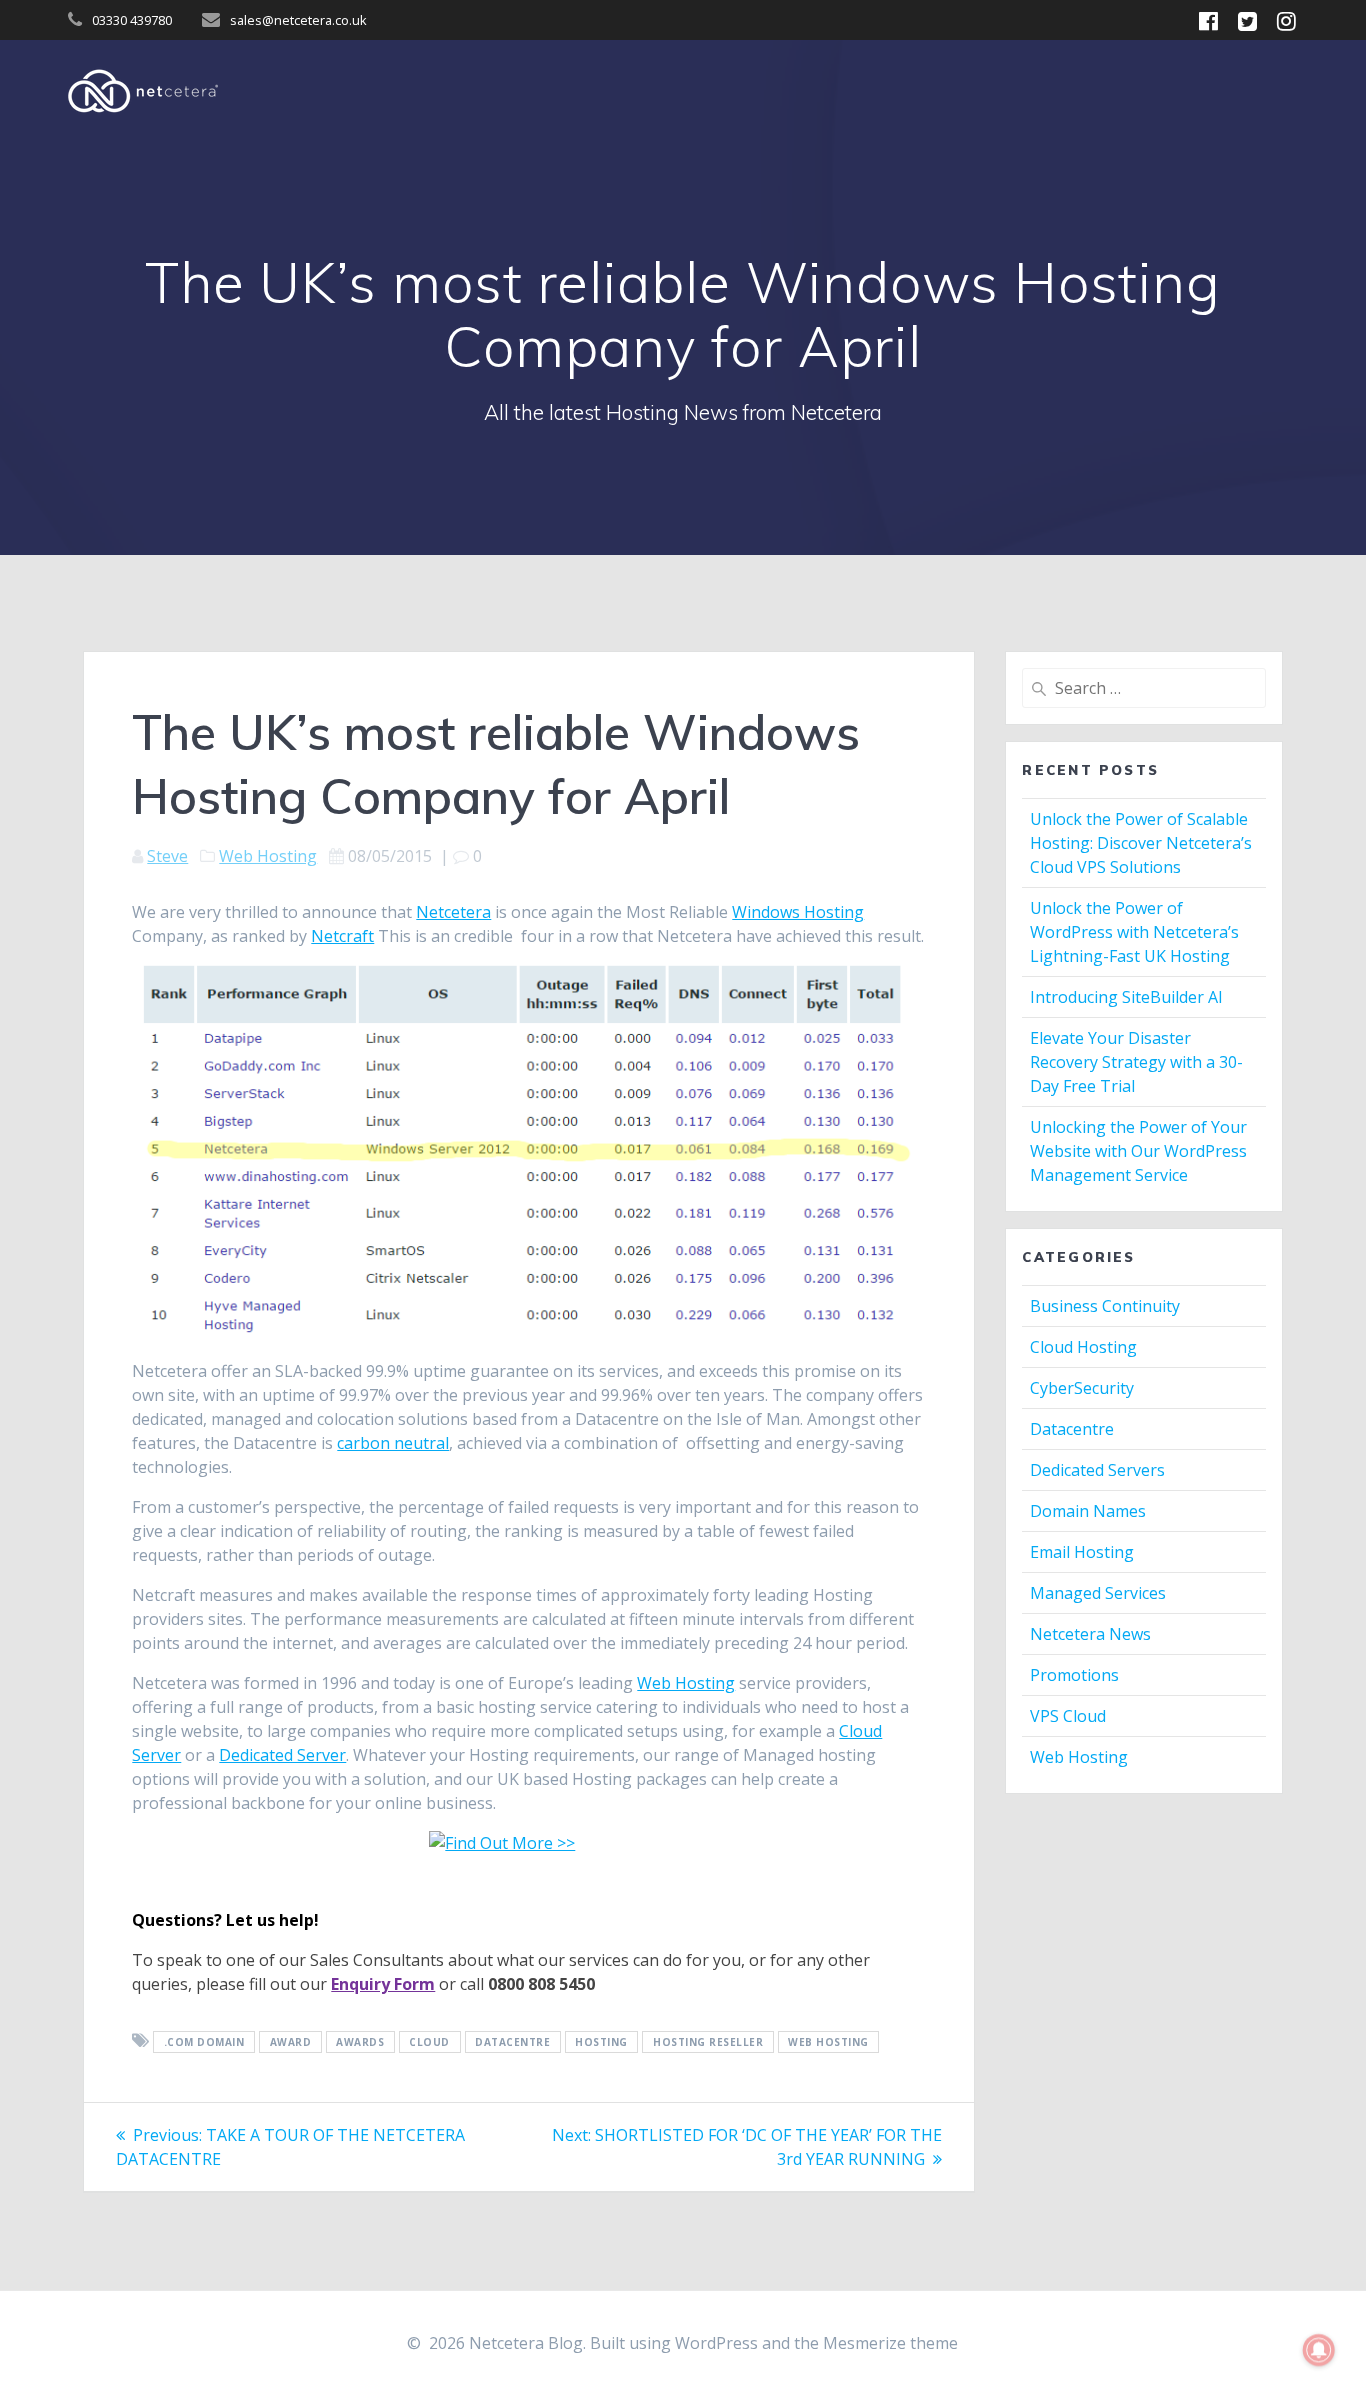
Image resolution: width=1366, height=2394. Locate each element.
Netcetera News (1090, 1634)
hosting (601, 2042)
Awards (360, 2042)
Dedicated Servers (1097, 1470)
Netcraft (342, 936)
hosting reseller (708, 2042)
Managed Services (1098, 1593)
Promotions (1074, 1675)
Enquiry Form (383, 1984)
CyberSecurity (1082, 1388)
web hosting (828, 2042)
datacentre (512, 2042)
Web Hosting (268, 856)
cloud (429, 2042)
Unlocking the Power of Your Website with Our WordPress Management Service (1138, 1151)
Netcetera (453, 912)
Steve (167, 856)
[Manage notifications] (1319, 2350)
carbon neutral (393, 1443)
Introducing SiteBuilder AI (1126, 997)
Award (291, 2042)
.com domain (204, 2042)
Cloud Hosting (1083, 1347)
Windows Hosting (798, 912)
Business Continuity (1105, 1306)
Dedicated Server (282, 1755)
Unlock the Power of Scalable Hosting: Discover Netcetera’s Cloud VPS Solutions (1141, 843)
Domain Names (1088, 1511)
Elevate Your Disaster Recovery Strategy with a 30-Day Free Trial (1136, 1062)
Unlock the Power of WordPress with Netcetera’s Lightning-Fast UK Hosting (1134, 932)
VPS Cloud (1068, 1716)
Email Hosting (1082, 1552)
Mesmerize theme (890, 2343)
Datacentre (1072, 1429)
